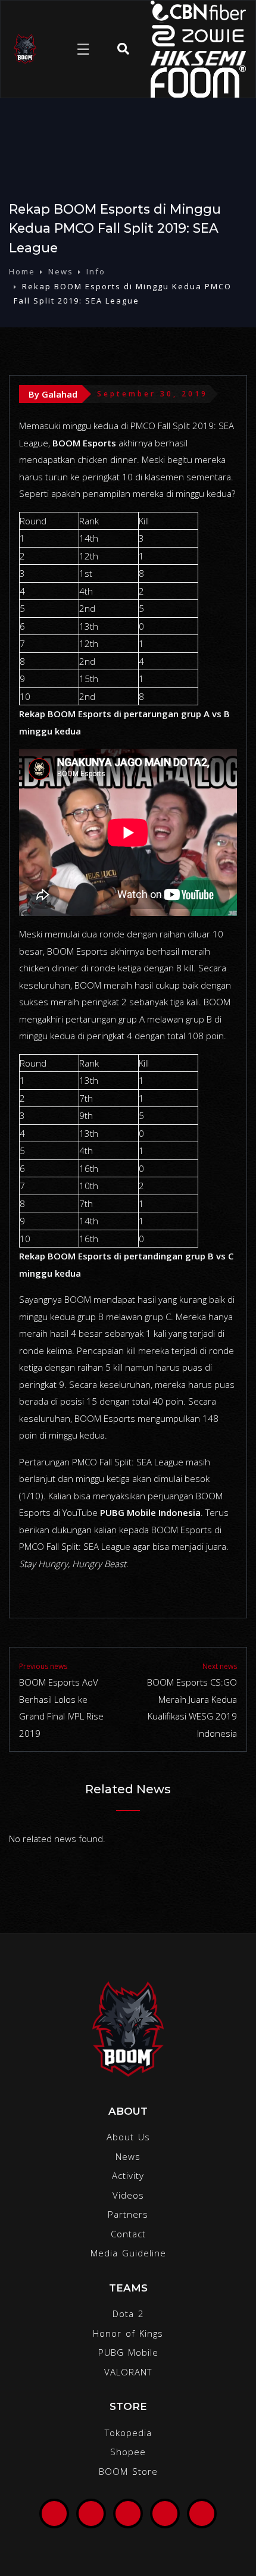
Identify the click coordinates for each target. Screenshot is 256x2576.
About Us (128, 2137)
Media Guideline (128, 2253)
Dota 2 (128, 2314)
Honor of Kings (128, 2333)
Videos (128, 2195)
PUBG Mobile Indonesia (150, 1512)
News (61, 271)
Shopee (128, 2452)
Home (22, 271)
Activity (128, 2175)
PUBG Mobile (128, 2352)
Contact (128, 2234)
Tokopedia (128, 2433)
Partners (128, 2214)
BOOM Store (128, 2471)
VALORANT (128, 2372)
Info (96, 271)
